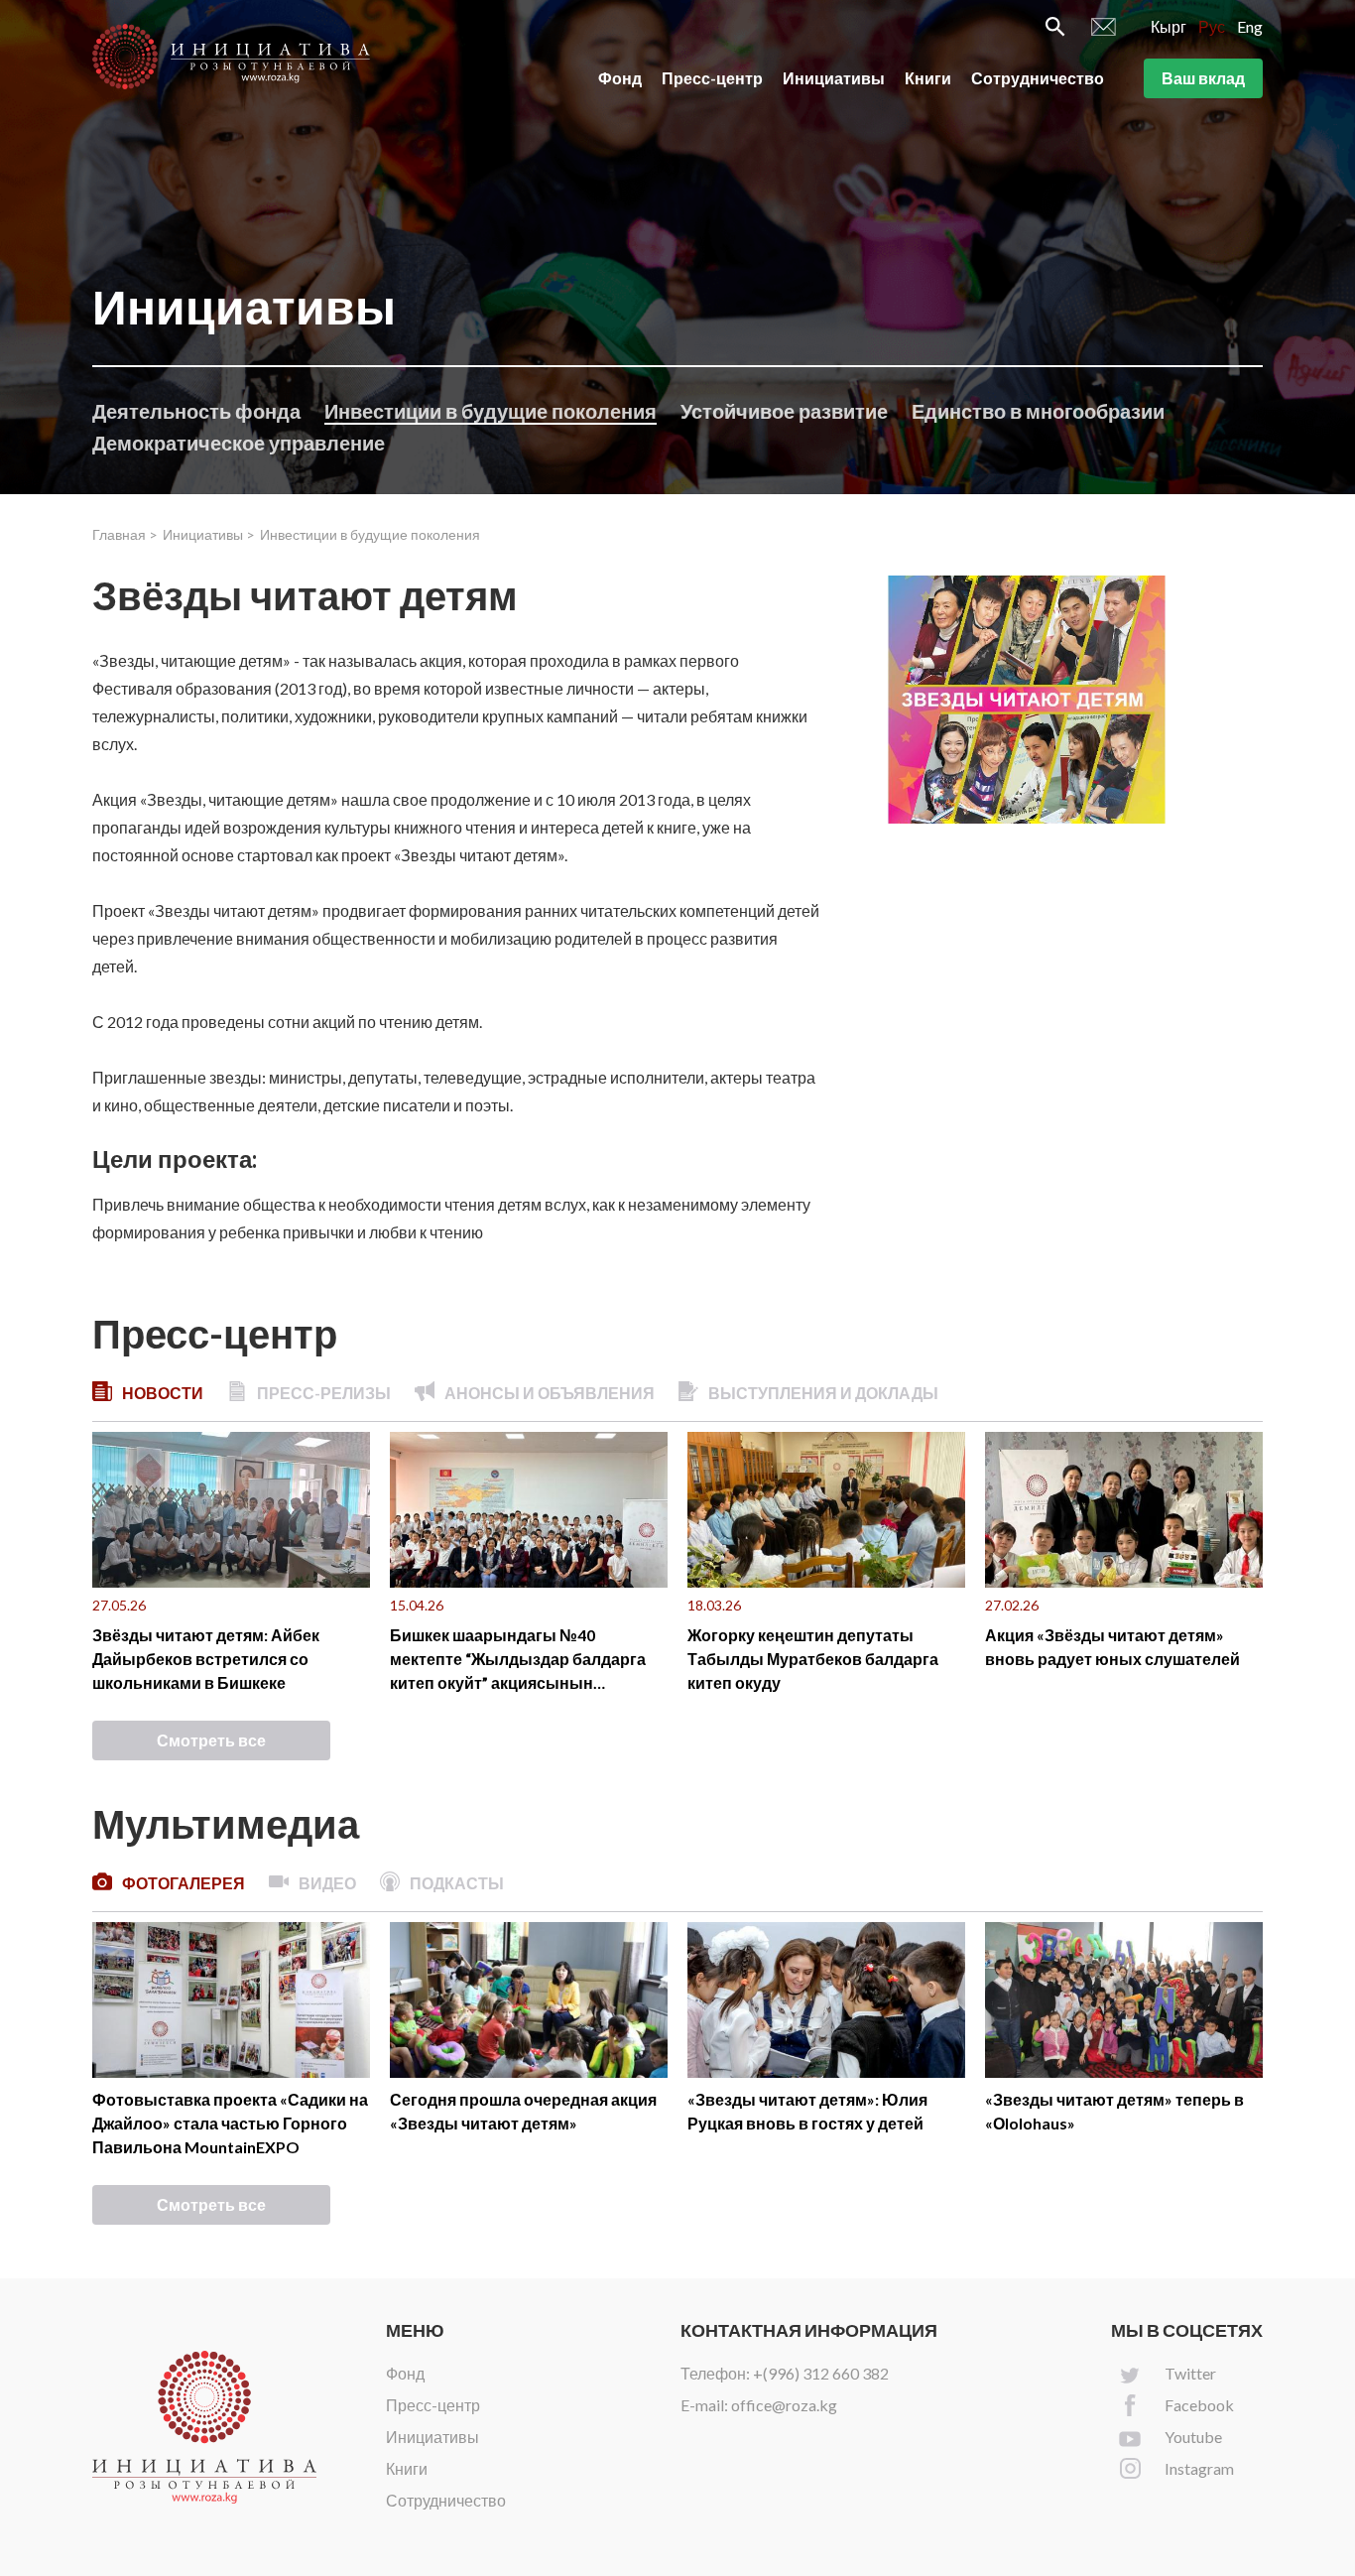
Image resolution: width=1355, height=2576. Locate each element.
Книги (928, 78)
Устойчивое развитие (784, 411)
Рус (1212, 26)
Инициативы (834, 78)
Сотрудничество (1038, 78)
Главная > (125, 534)
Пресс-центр (712, 78)
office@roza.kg (784, 2405)
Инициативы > (209, 534)
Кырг (1169, 26)
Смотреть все (211, 1740)
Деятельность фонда (196, 411)
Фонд (620, 78)
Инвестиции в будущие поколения (491, 411)
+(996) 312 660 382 (821, 2373)
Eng (1250, 26)
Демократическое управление (239, 443)
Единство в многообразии (1038, 411)
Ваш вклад (1203, 78)
